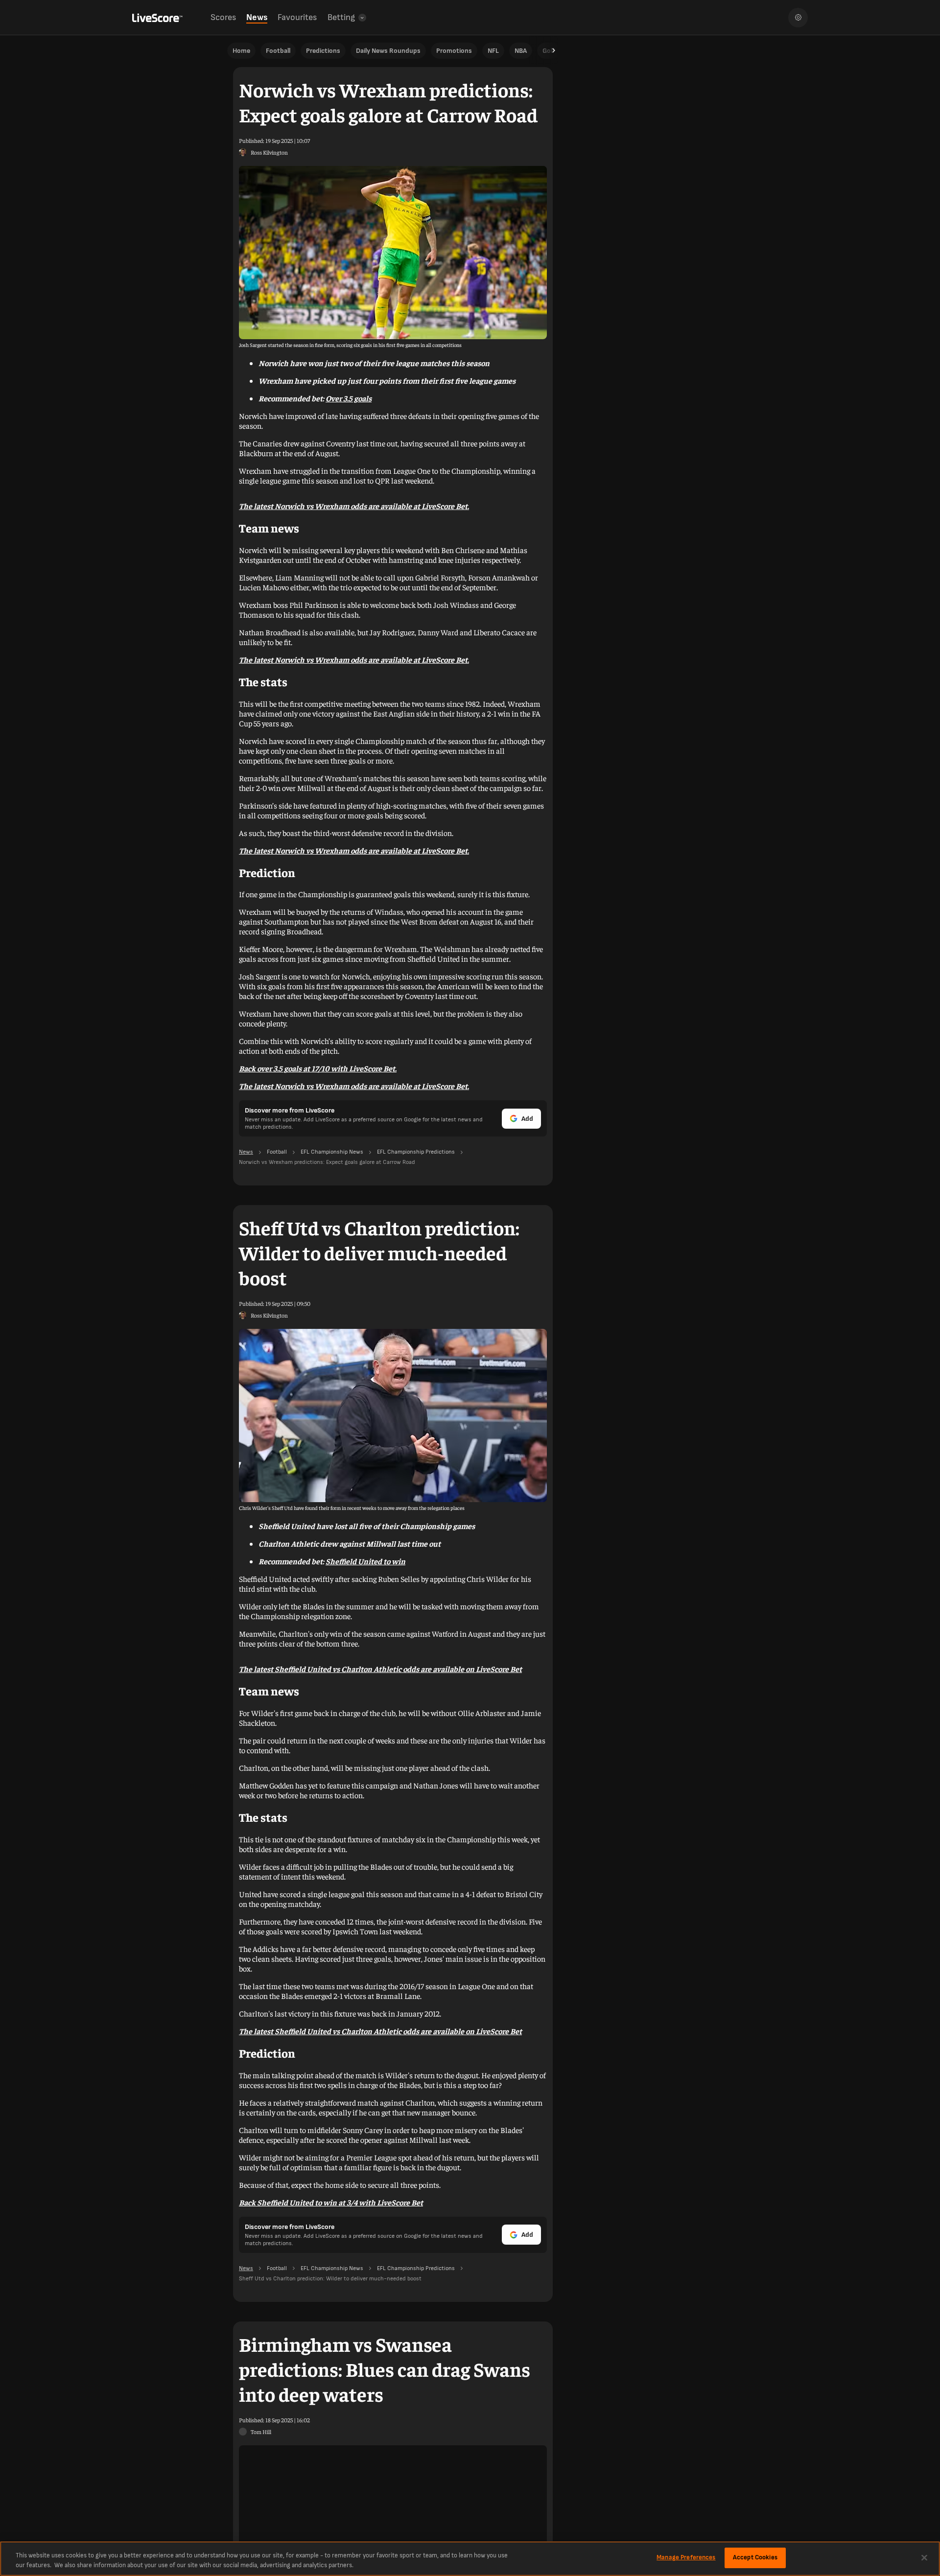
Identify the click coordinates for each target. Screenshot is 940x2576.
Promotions (454, 51)
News (257, 17)
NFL (493, 51)
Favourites (297, 17)
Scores (223, 17)
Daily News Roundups (388, 51)
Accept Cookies (755, 2557)
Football (278, 51)
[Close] (924, 2557)
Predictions (323, 51)
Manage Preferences (686, 2557)
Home (241, 51)
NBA (521, 51)
